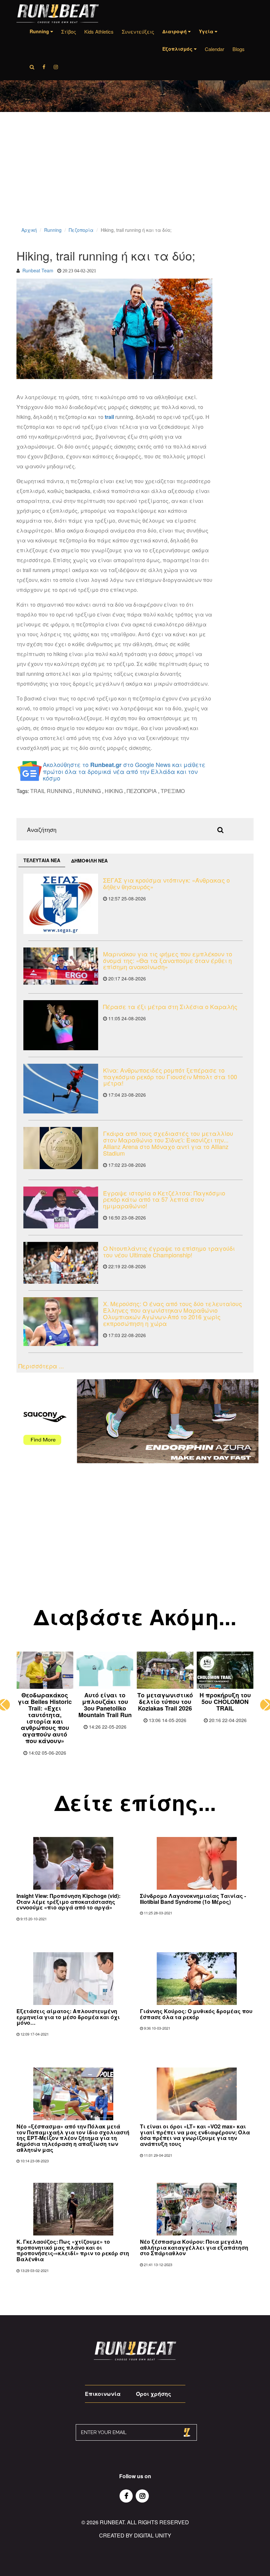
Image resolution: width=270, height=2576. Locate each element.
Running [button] (40, 31)
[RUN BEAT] (58, 14)
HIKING (114, 791)
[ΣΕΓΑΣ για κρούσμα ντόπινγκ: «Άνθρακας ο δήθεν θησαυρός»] (61, 904)
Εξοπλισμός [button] (178, 49)
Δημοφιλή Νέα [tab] (89, 861)
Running (53, 230)
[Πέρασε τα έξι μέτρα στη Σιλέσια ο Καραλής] (61, 1025)
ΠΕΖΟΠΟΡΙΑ (142, 791)
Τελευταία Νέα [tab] (42, 860)
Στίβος (69, 31)
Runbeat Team (38, 270)
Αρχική (29, 230)
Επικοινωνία (103, 2394)
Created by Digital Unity (135, 2535)
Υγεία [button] (207, 31)
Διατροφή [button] (175, 31)
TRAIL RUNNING (51, 791)
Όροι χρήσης (154, 2394)
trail (109, 417)
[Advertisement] (135, 178)
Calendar (215, 49)
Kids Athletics (99, 31)
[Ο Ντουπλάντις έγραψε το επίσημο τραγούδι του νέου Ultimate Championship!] (61, 1263)
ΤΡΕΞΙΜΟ (173, 791)
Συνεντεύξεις (138, 31)
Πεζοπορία (81, 230)
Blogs (239, 49)
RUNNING (88, 791)
